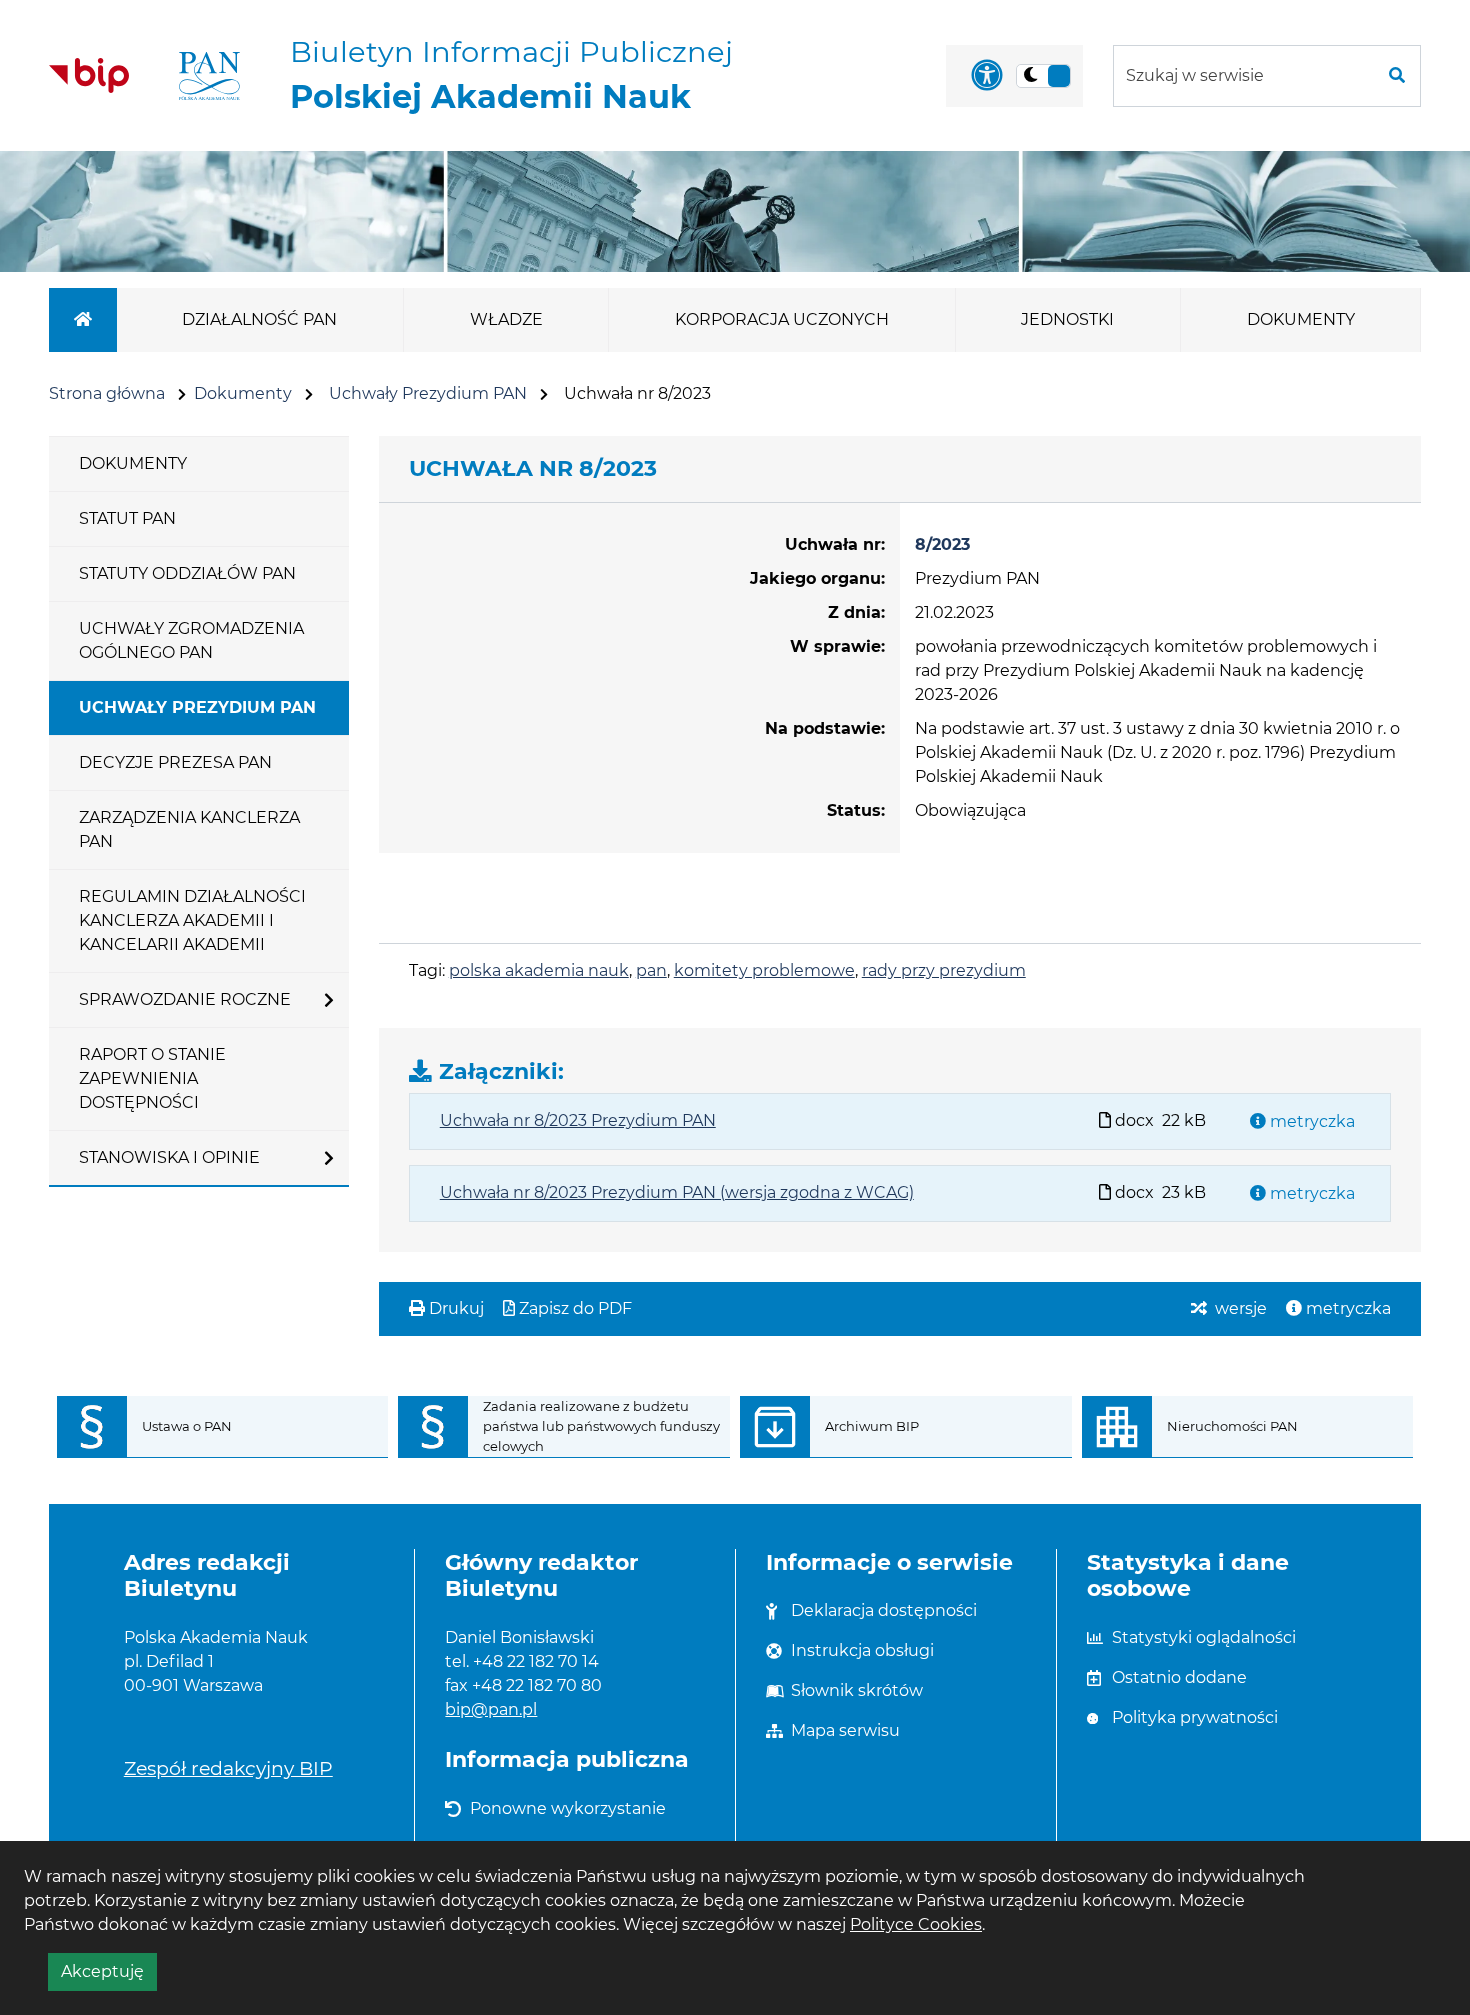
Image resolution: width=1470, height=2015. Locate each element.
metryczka (1310, 1121)
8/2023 (942, 544)
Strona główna (107, 393)
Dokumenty (243, 393)
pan (651, 970)
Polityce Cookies (916, 1924)
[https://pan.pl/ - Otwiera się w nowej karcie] (209, 76)
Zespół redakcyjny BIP (228, 1768)
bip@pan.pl (491, 1709)
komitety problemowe (764, 970)
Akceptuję (109, 1976)
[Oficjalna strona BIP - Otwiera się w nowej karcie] (89, 75)
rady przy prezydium (944, 970)
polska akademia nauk (539, 970)
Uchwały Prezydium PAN (428, 393)
